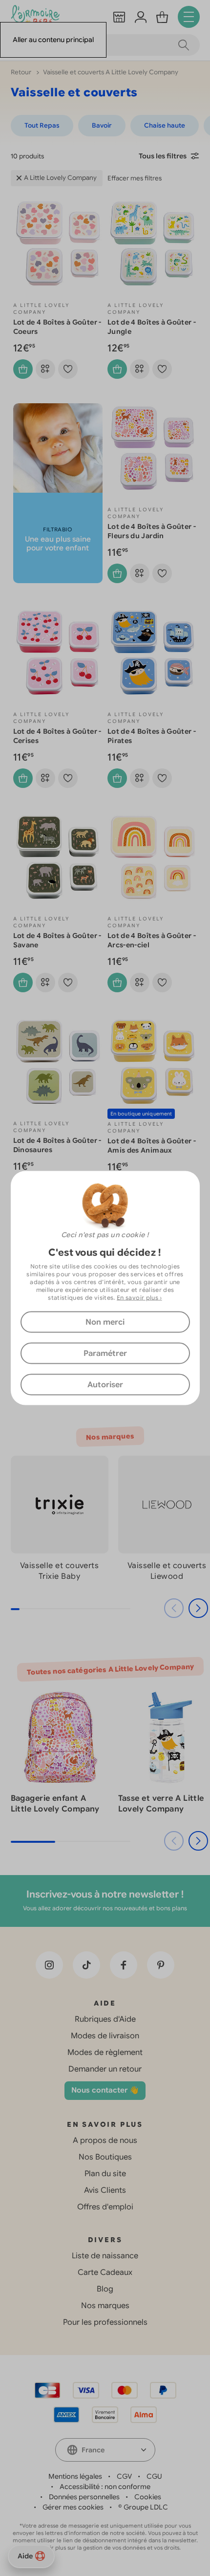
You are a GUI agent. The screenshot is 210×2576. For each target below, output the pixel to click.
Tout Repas (42, 125)
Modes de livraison (105, 2036)
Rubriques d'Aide (105, 2019)
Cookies (148, 2497)
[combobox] (105, 2450)
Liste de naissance (105, 2256)
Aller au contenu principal (53, 40)
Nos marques (105, 2306)
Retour (22, 72)
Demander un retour (105, 2069)
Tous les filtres (163, 156)
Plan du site (105, 2174)
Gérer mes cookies (73, 2507)
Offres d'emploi (105, 2207)
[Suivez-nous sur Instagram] (49, 1965)
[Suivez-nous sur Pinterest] (161, 1965)
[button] (198, 1608)
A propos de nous (105, 2140)
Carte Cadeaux (105, 2272)
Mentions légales (75, 2476)
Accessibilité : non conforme (105, 2487)
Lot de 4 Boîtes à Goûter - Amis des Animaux (152, 1146)
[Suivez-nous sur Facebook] (124, 1965)
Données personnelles (84, 2497)
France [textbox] (93, 2450)
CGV (124, 2476)
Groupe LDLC (146, 2507)
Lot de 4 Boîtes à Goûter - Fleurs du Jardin (152, 531)
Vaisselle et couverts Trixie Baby (59, 1571)
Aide (25, 2556)
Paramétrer (105, 1353)
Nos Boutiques (105, 2157)
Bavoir (102, 125)
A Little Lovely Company (60, 178)
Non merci (105, 1322)
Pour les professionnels (105, 2322)
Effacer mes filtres (135, 178)
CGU (154, 2476)
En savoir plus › (139, 1298)
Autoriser (105, 1385)
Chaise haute (165, 125)
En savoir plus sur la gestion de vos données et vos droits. (105, 2548)
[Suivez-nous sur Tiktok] (86, 1965)
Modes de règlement (105, 2052)
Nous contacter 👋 (105, 2090)
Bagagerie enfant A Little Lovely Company (55, 1804)
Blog (105, 2289)
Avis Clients (105, 2190)
